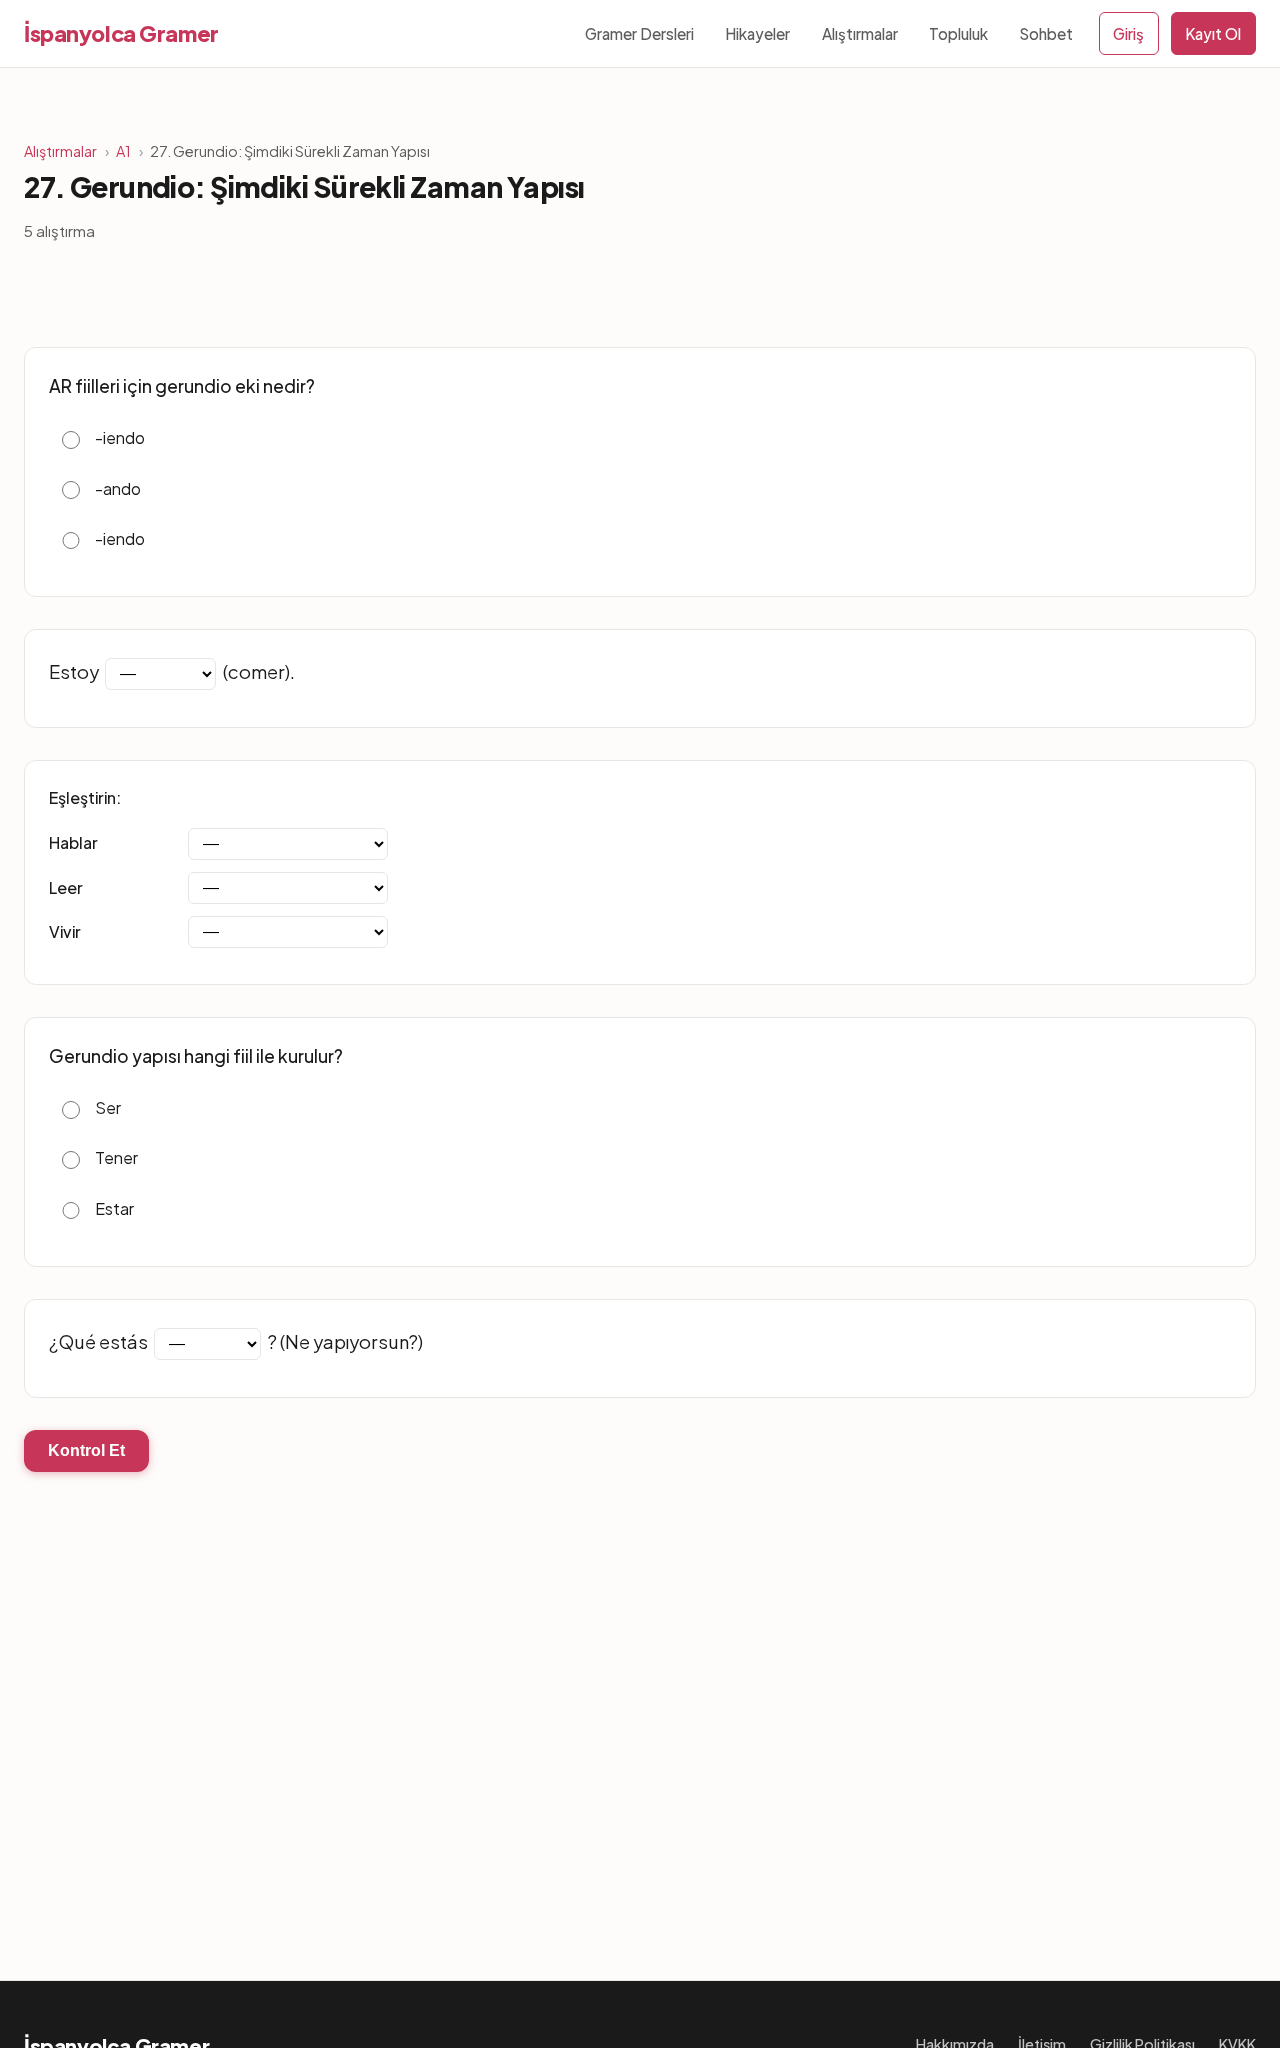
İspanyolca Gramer (121, 33)
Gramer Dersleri (639, 33)
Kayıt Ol (1213, 33)
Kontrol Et (86, 1450)
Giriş (1128, 33)
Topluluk (958, 33)
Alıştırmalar (860, 33)
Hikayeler (757, 33)
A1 (123, 151)
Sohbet (1046, 33)
